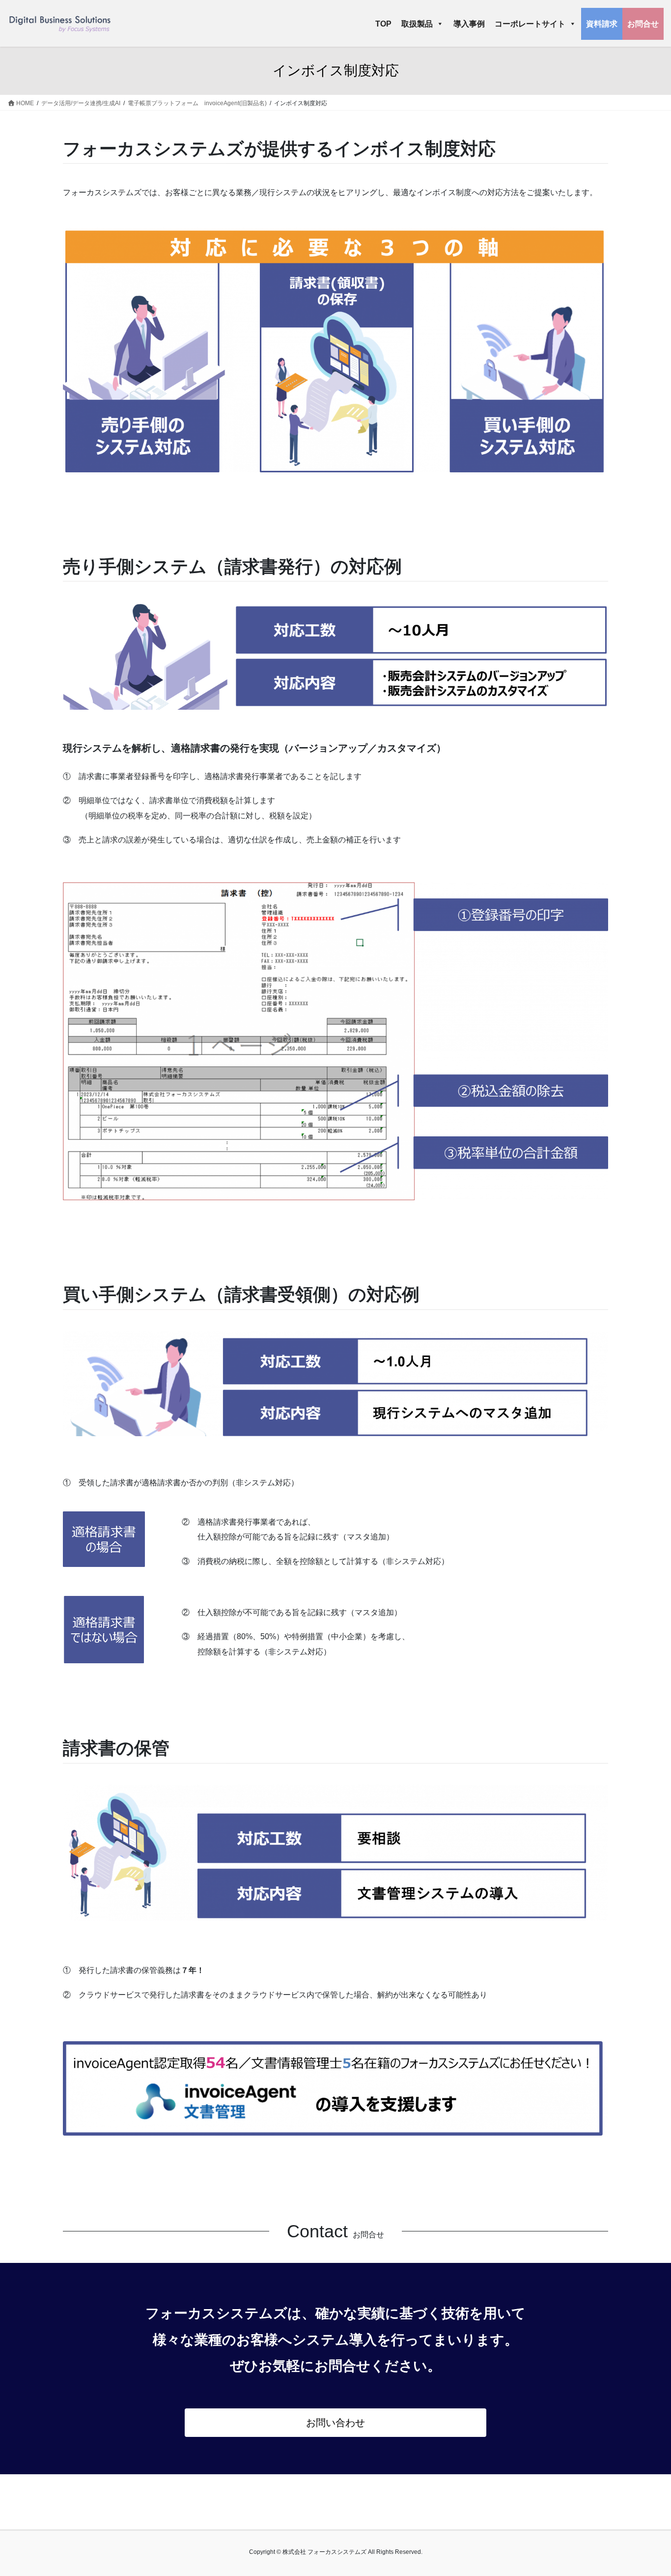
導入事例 (469, 24)
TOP (383, 24)
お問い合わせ (335, 2423)
